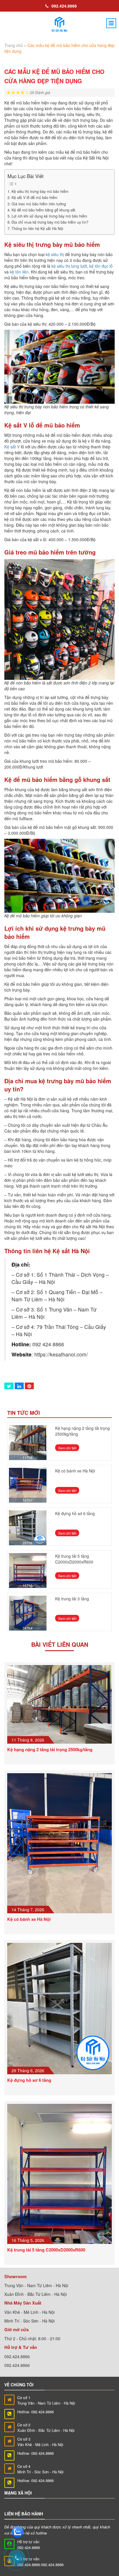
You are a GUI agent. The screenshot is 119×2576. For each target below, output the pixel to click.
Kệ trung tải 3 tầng (72, 1599)
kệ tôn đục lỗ (101, 266)
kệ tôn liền (19, 272)
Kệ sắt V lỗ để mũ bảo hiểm (35, 198)
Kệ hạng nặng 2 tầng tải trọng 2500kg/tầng (50, 1749)
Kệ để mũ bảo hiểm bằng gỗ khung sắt (43, 210)
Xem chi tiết (65, 1448)
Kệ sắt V (12, 447)
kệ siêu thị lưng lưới (69, 266)
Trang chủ (14, 45)
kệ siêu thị (55, 254)
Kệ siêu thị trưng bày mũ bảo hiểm (40, 191)
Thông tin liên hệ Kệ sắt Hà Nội (37, 229)
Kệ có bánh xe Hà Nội (75, 1471)
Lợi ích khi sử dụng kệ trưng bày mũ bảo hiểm (49, 216)
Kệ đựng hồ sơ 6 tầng (75, 1513)
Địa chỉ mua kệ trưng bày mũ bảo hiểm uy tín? (50, 222)
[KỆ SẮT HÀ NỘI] (59, 25)
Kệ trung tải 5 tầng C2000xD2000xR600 (74, 1559)
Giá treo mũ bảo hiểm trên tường (39, 204)
